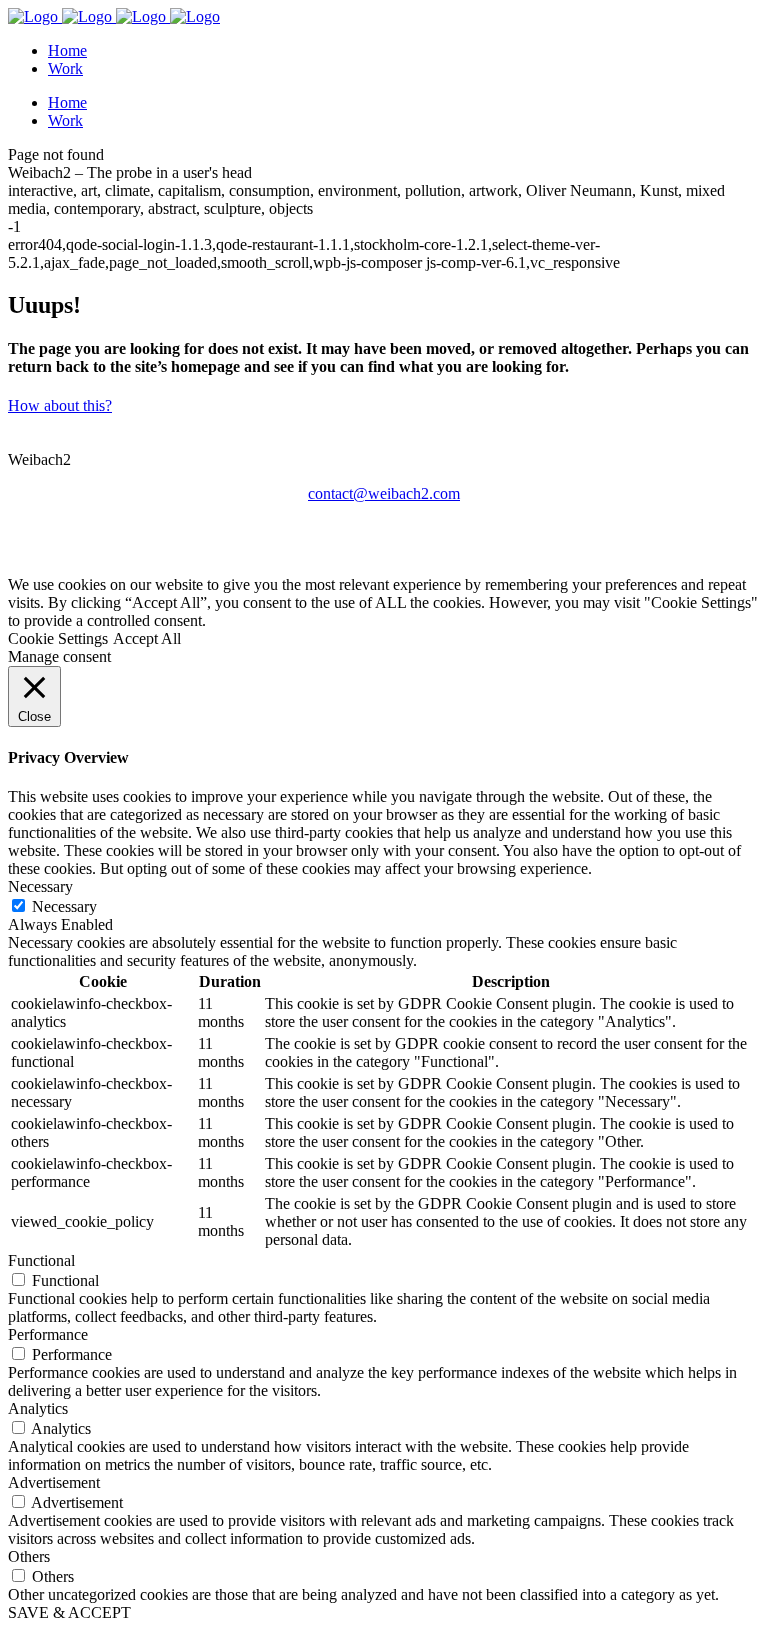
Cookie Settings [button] (58, 638)
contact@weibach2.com (384, 493)
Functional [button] (41, 1260)
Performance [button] (48, 1334)
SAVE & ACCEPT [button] (69, 1612)
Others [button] (29, 1556)
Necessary (64, 906)
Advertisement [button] (54, 1482)
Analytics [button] (38, 1408)
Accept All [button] (147, 638)
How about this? (60, 405)
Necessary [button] (40, 886)
